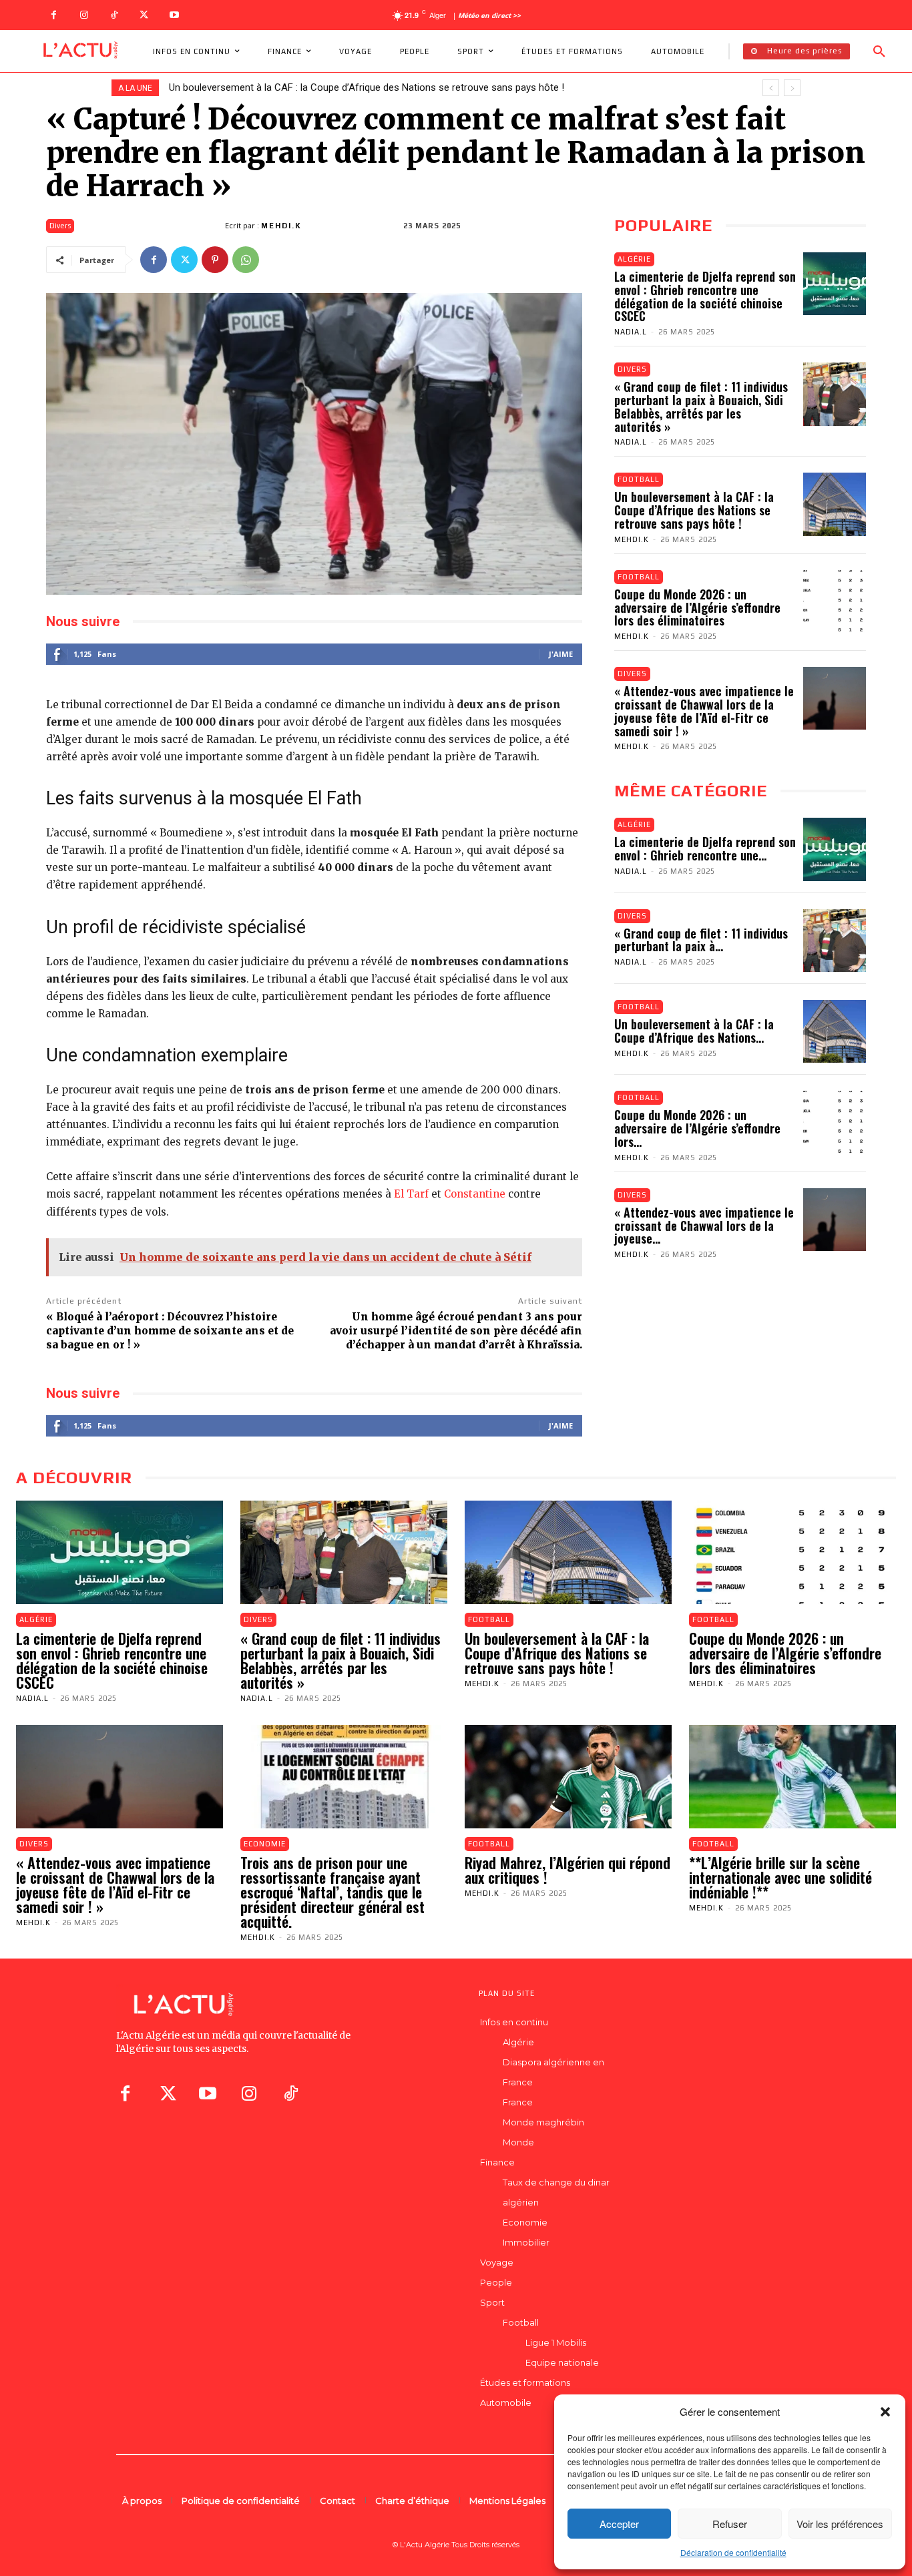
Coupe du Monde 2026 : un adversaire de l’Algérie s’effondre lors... (697, 1128)
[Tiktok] (290, 2093)
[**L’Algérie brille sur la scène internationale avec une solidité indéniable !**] (792, 1777)
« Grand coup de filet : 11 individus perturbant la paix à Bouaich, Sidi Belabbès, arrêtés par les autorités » (701, 406)
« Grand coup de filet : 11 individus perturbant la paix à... (701, 940)
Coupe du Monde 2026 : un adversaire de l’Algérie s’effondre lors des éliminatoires (349, 87)
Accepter (619, 2524)
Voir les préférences (840, 2524)
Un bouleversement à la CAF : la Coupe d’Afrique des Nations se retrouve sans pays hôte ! (694, 510)
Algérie (634, 259)
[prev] (771, 88)
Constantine (475, 1194)
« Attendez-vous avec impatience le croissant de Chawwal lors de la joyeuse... (704, 1226)
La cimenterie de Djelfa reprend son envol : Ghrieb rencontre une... (705, 848)
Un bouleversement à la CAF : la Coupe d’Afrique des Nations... (694, 1031)
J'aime (561, 654)
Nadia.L (631, 332)
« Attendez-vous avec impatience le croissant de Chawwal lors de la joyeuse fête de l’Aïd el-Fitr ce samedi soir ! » (704, 711)
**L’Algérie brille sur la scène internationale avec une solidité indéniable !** (780, 1877)
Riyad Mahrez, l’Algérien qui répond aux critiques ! (567, 1870)
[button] (885, 2412)
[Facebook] (54, 15)
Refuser (730, 2524)
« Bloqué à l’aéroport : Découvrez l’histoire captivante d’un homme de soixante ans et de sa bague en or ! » (170, 1331)
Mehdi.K (281, 226)
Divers (60, 226)
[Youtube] (174, 15)
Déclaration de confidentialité (733, 2552)
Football (639, 479)
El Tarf (411, 1194)
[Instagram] (84, 15)
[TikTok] (114, 15)
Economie (265, 1844)
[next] (792, 88)
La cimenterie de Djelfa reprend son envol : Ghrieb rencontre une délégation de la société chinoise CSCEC (705, 296)
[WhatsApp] (246, 260)
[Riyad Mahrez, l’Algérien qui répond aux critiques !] (568, 1777)
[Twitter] (144, 15)
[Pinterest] (215, 260)
